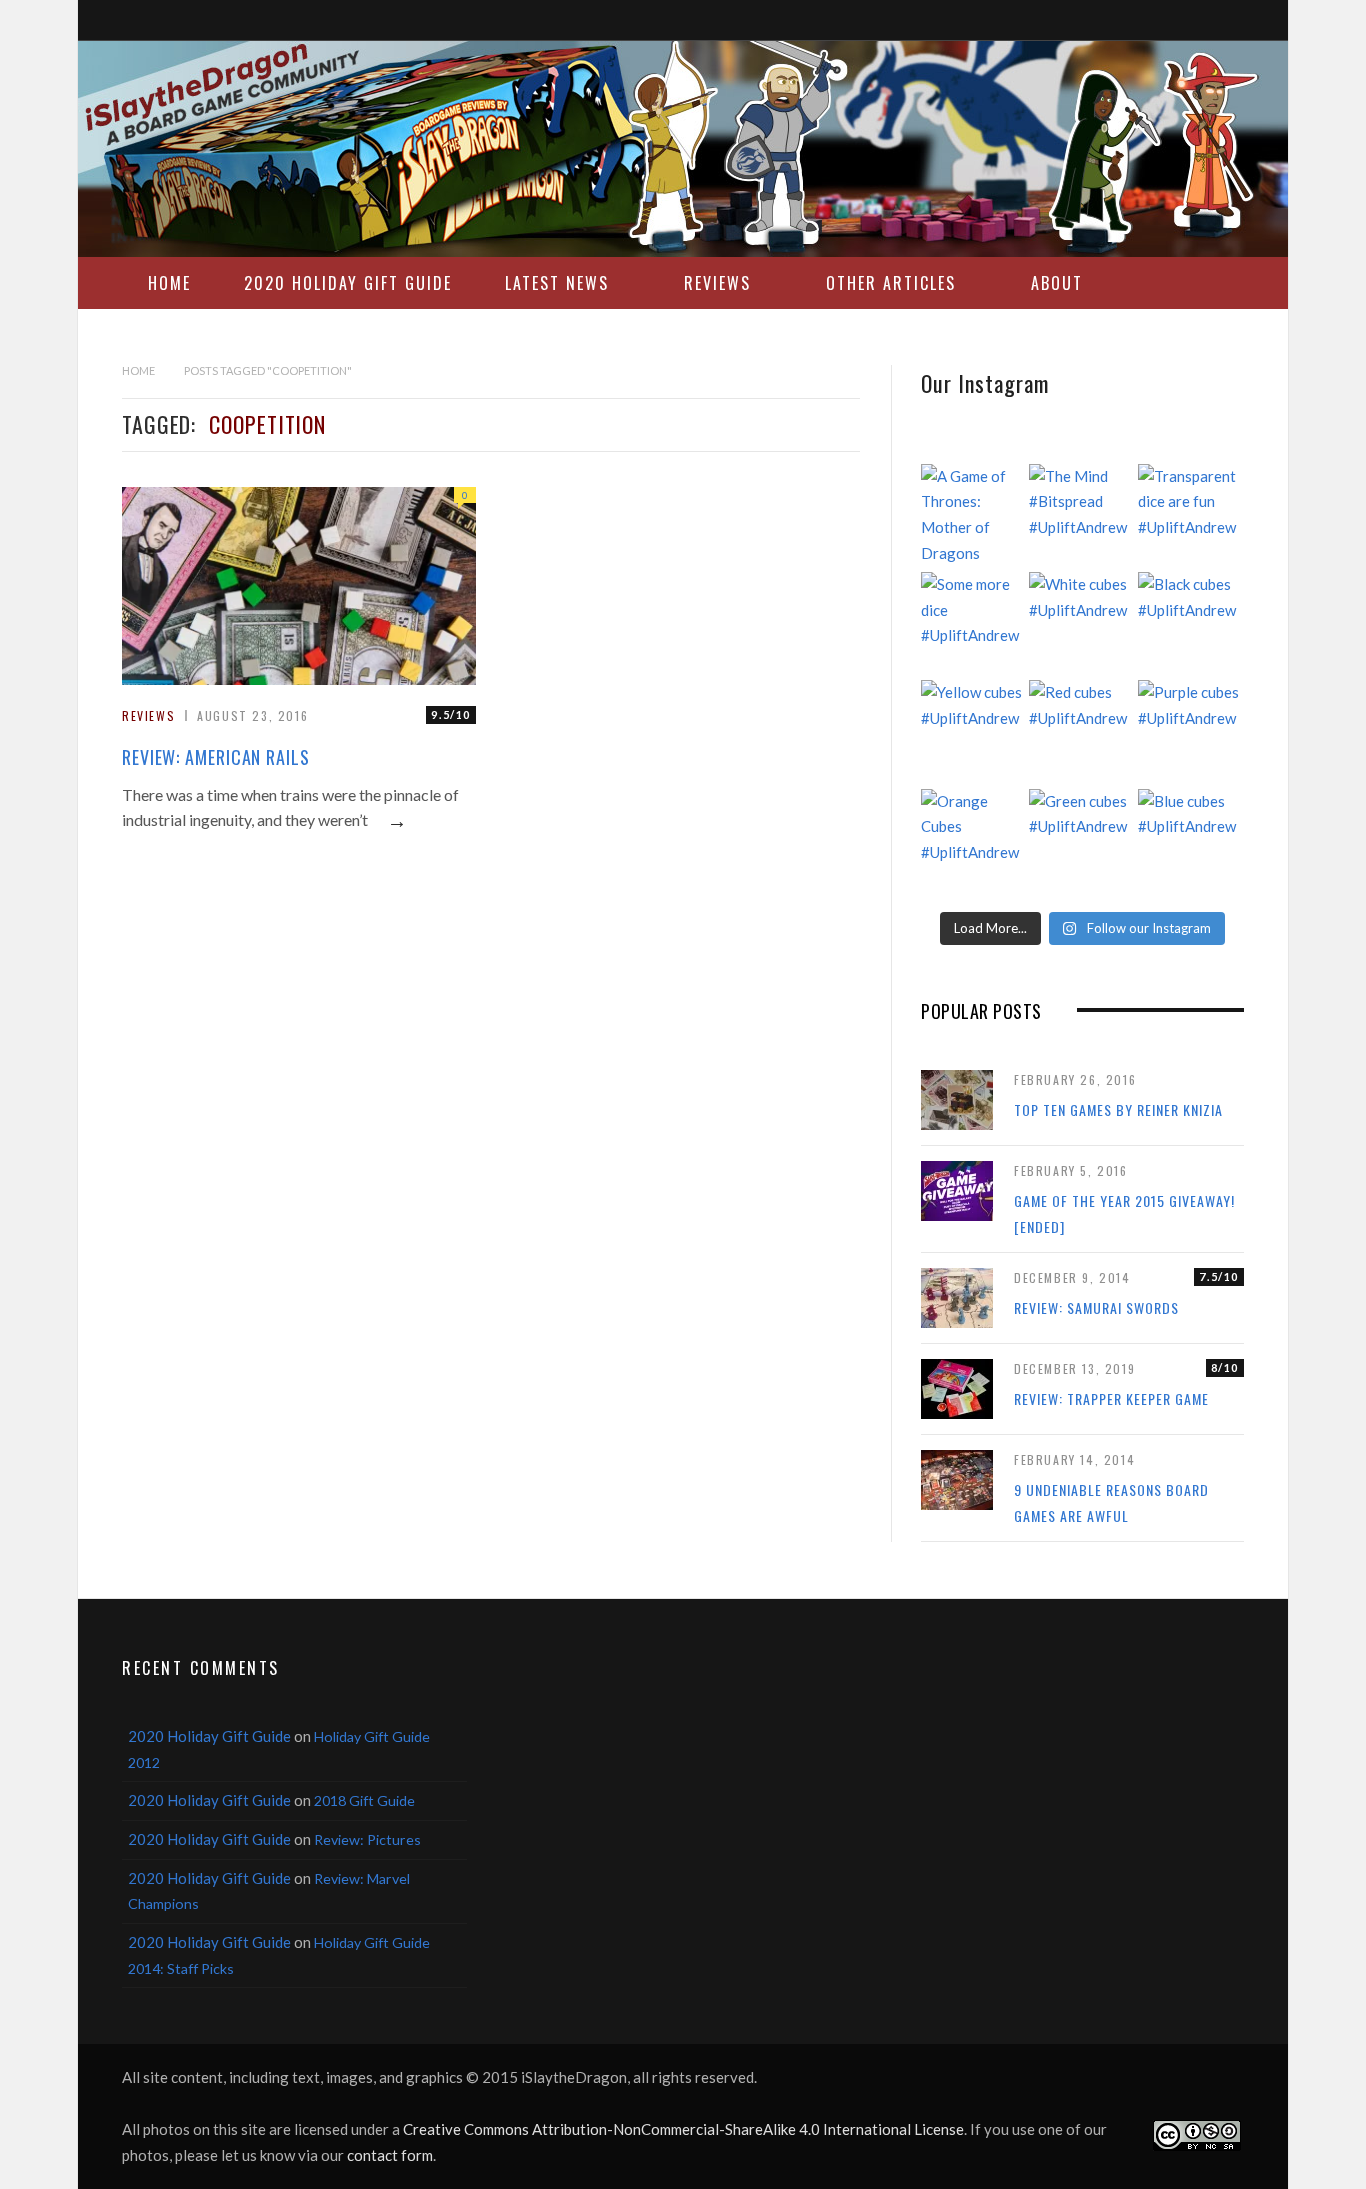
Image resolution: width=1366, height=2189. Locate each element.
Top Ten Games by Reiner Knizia (1118, 1109)
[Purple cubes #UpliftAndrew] (1191, 733)
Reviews (717, 283)
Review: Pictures (367, 1839)
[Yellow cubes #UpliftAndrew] (974, 733)
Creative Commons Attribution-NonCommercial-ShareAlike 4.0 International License (683, 2129)
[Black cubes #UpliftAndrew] (1191, 625)
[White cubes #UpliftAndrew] (1082, 625)
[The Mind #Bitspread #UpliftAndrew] (1082, 517)
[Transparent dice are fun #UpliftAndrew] (1191, 517)
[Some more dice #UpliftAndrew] (974, 625)
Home (169, 283)
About (1057, 283)
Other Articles (891, 283)
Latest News (557, 283)
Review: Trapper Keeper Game (1111, 1398)
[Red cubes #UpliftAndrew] (1082, 733)
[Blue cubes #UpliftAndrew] (1191, 842)
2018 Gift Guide (364, 1800)
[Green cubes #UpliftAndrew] (1082, 842)
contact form (390, 2155)
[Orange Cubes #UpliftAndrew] (974, 842)
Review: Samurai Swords (1096, 1307)
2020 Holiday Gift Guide (348, 283)
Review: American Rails (216, 757)
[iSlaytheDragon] (683, 149)
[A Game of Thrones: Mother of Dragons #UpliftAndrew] (974, 517)
